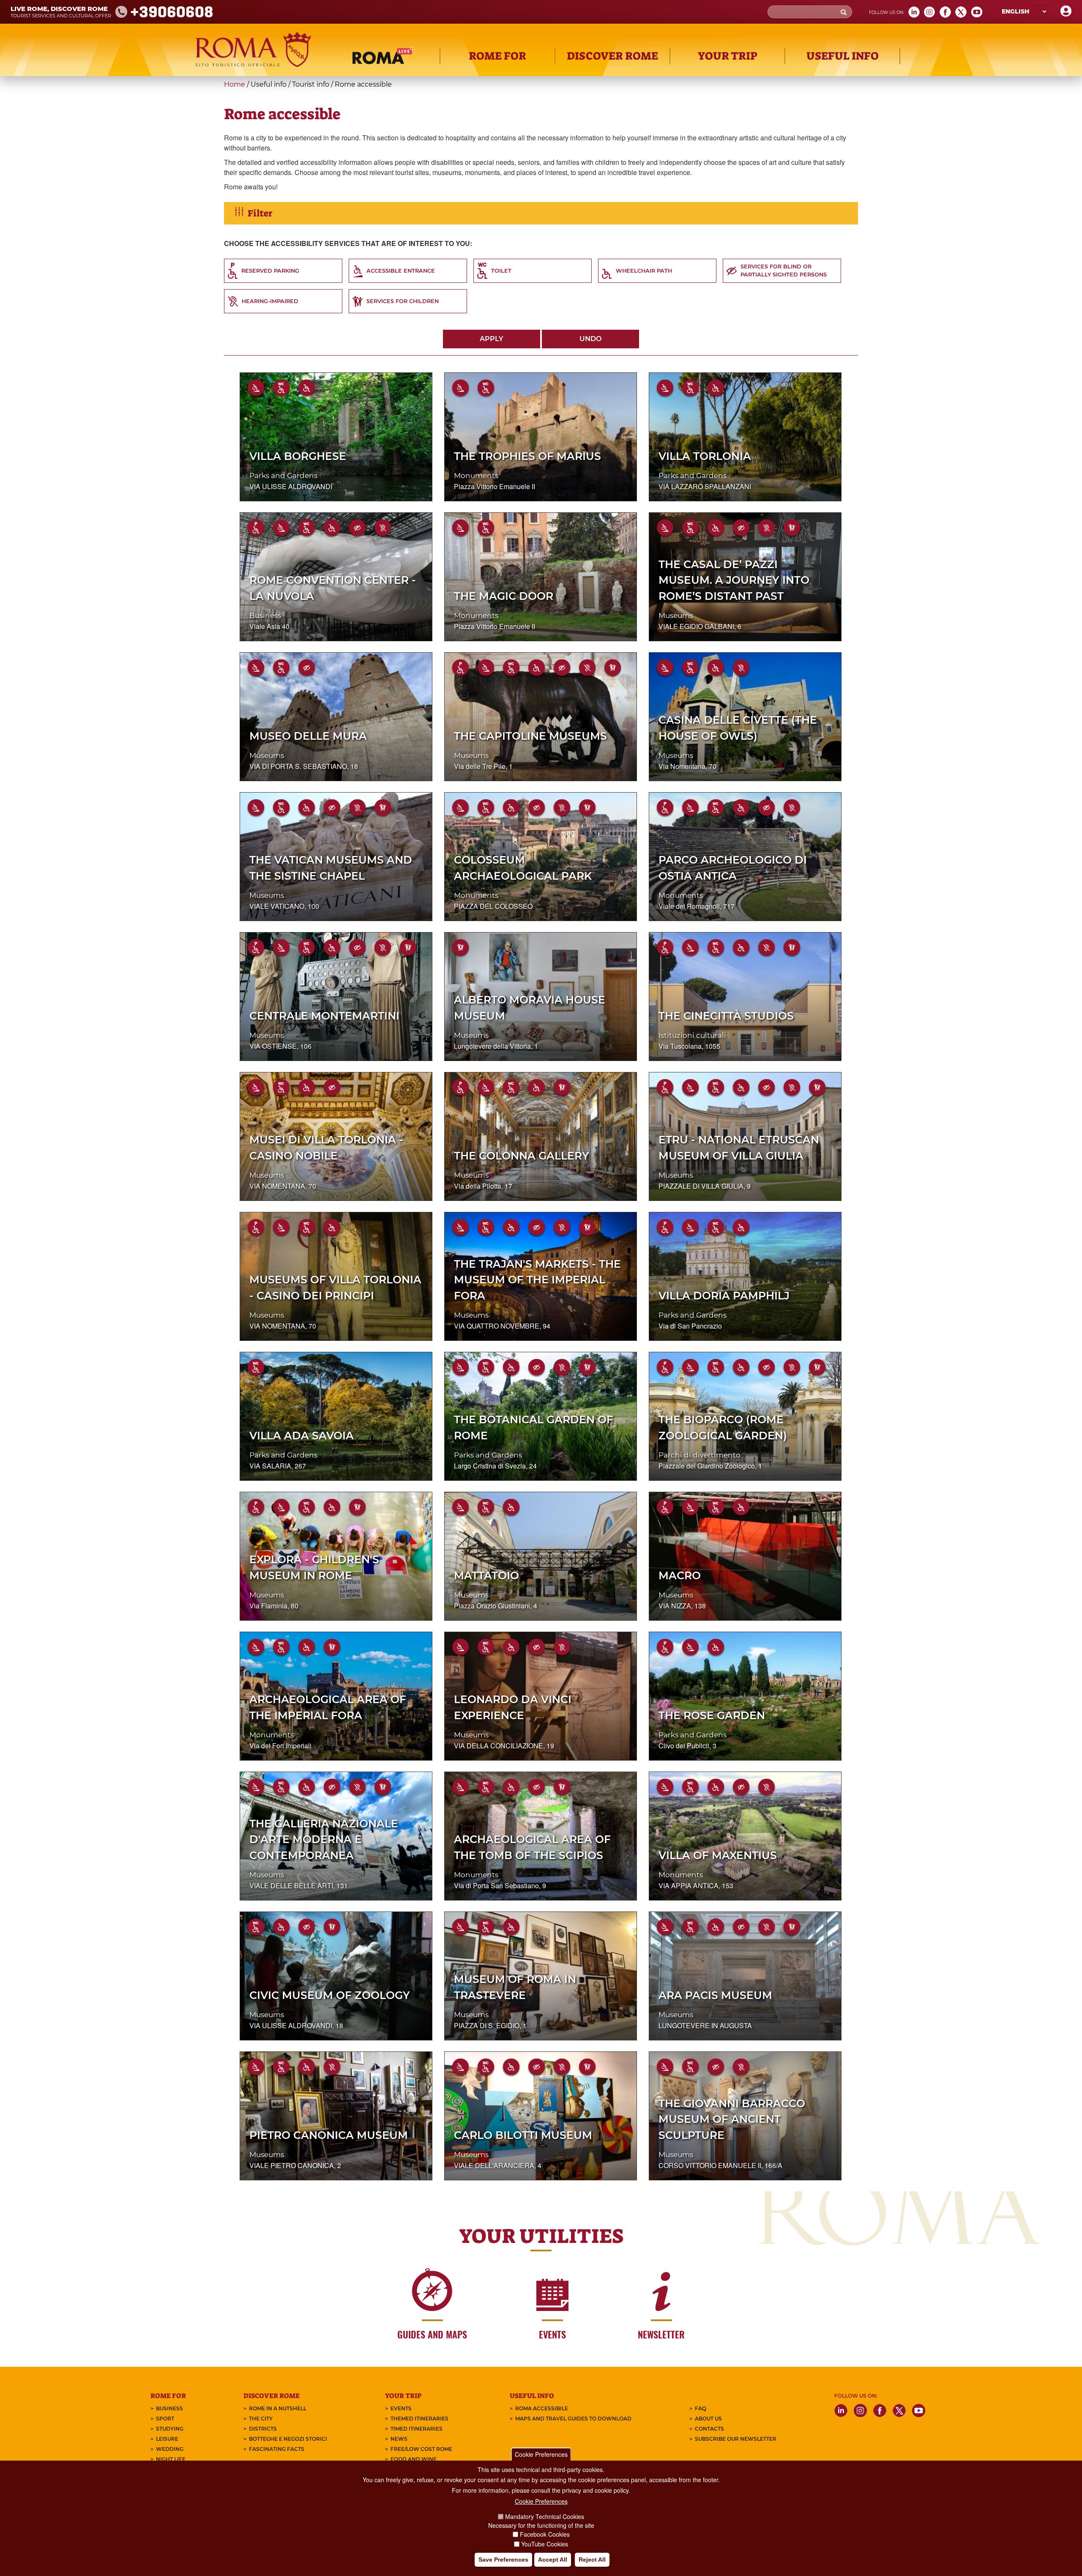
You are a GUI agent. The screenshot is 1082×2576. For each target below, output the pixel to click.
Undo (590, 339)
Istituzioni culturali (692, 1035)
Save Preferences (503, 2560)
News (399, 2439)
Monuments (476, 476)
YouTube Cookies (545, 2544)
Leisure (167, 2439)
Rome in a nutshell (278, 2408)
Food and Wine (414, 2459)
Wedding (170, 2449)
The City (261, 2419)
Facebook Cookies (545, 2535)
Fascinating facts (277, 2449)
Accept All (553, 2560)
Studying (170, 2429)
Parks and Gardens (283, 476)
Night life (171, 2459)
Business (265, 615)
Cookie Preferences (541, 2454)
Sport (165, 2419)
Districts (263, 2429)
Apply (492, 339)
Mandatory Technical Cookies (545, 2516)
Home (235, 84)
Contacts (709, 2429)
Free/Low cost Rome (421, 2449)
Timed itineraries (417, 2429)
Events (401, 2408)
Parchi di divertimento (699, 1455)
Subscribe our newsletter (736, 2439)
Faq (701, 2408)
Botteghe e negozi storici (288, 2439)
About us (708, 2419)
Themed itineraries (419, 2419)
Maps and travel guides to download (573, 2419)
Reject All (592, 2560)
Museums (676, 615)
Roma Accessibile (542, 2408)
